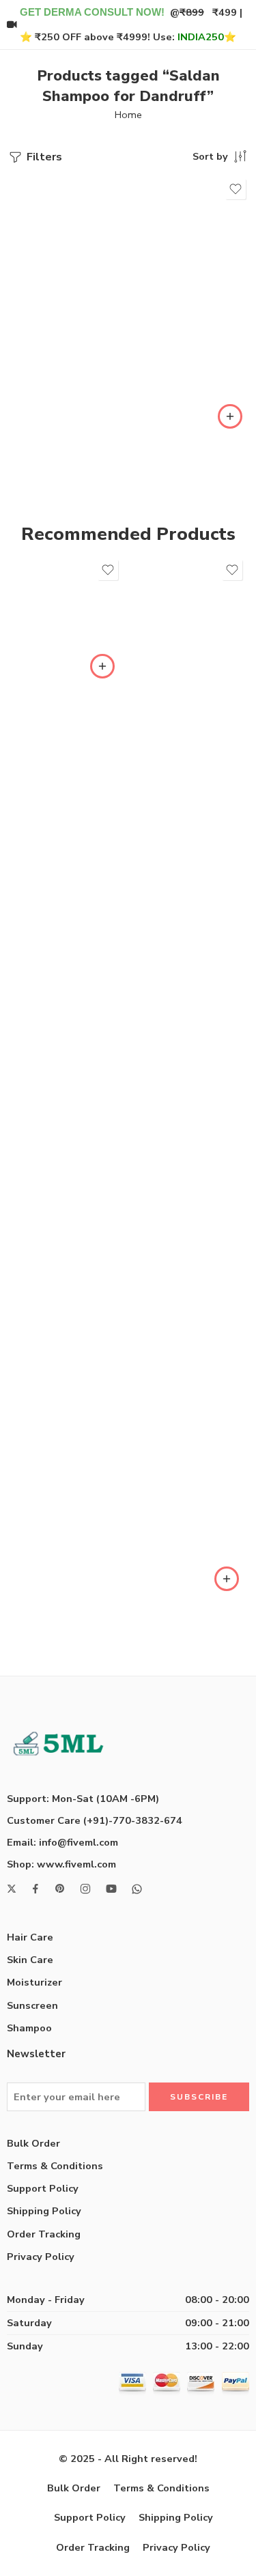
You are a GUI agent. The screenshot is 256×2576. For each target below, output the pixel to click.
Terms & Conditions (55, 2166)
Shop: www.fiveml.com (61, 1864)
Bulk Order (33, 2143)
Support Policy (43, 2188)
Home (128, 115)
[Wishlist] (236, 189)
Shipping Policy (44, 2211)
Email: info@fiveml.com (62, 1842)
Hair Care (30, 1937)
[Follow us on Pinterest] (60, 1889)
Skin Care (30, 1960)
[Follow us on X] (12, 1889)
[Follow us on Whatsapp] (137, 1889)
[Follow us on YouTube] (111, 1889)
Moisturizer (34, 1982)
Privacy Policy (41, 2257)
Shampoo (29, 2028)
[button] (102, 666)
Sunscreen (32, 2005)
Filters (43, 157)
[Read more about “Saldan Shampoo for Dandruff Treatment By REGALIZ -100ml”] (230, 416)
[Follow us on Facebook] (35, 1889)
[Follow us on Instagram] (85, 1889)
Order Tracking (44, 2234)
